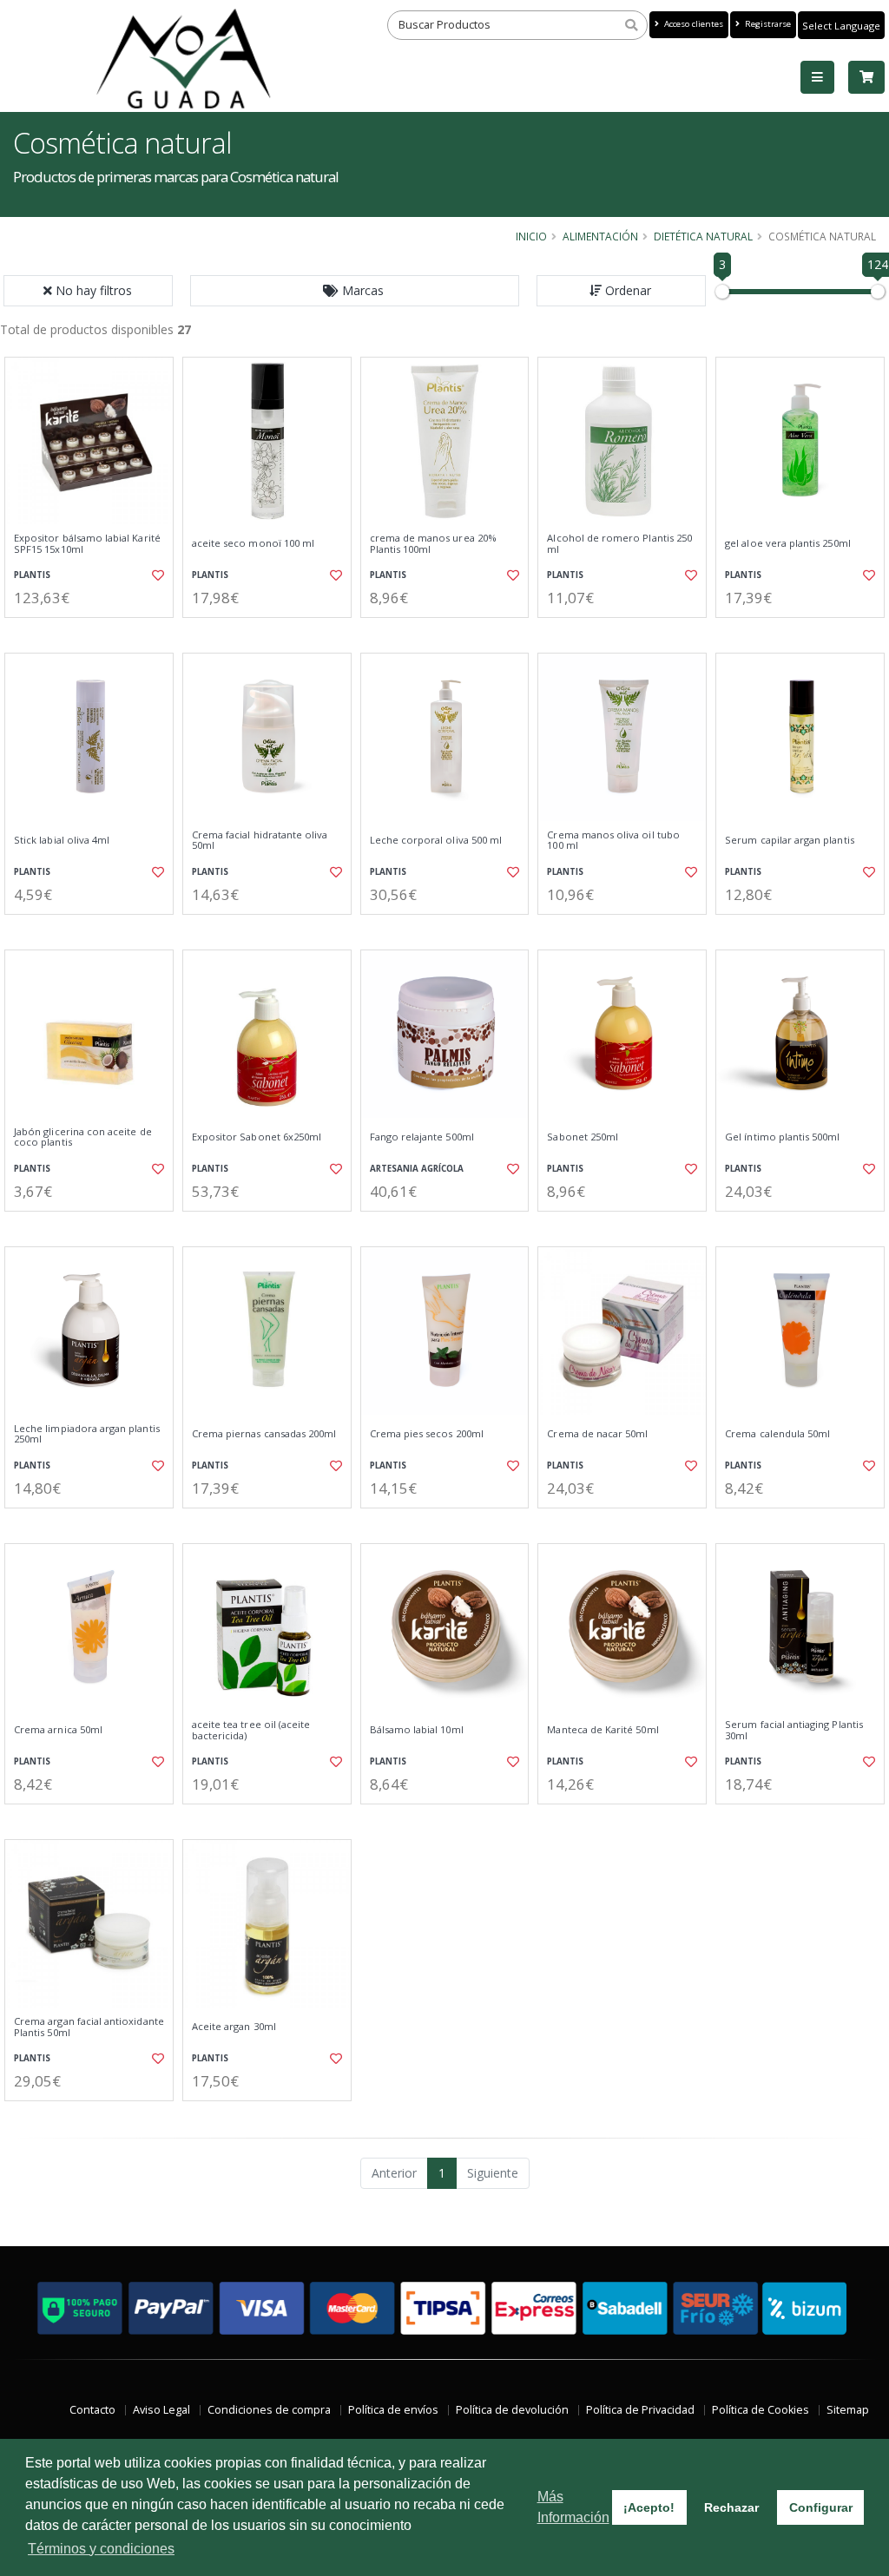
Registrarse (767, 24)
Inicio (531, 236)
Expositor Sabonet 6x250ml (257, 1137)
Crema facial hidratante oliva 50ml (260, 841)
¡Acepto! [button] (649, 2507)
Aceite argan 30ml (234, 2027)
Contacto (92, 2410)
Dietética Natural (703, 236)
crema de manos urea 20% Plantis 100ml (433, 544)
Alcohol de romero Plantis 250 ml (619, 544)
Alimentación (600, 236)
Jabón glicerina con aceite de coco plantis (83, 1137)
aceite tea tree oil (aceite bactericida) (251, 1730)
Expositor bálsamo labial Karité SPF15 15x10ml (87, 544)
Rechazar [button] (731, 2507)
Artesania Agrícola (417, 1169)
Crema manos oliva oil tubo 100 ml (613, 841)
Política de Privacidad (640, 2410)
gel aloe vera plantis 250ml (788, 543)
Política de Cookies (761, 2410)
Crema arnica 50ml (58, 1730)
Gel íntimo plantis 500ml (782, 1137)
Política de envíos (393, 2410)
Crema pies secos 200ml (427, 1434)
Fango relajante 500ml (422, 1137)
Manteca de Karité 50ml (603, 1730)
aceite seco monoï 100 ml (253, 543)
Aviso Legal (161, 2410)
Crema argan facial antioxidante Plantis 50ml (89, 2027)
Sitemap (848, 2410)
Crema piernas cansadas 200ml (264, 1434)
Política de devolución (512, 2410)
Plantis (32, 575)
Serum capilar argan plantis (790, 840)
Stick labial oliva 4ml (62, 840)
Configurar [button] (821, 2507)
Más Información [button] (573, 2507)
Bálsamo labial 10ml (417, 1730)
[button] (355, 291)
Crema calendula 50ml (777, 1434)
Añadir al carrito (95, 632)
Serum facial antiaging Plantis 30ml (794, 1730)
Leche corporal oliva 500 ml (436, 840)
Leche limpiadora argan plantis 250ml (87, 1434)
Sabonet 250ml (583, 1137)
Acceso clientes (692, 24)
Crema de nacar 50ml (597, 1434)
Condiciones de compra (269, 2410)
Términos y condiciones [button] (101, 2549)
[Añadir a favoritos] (157, 575)
